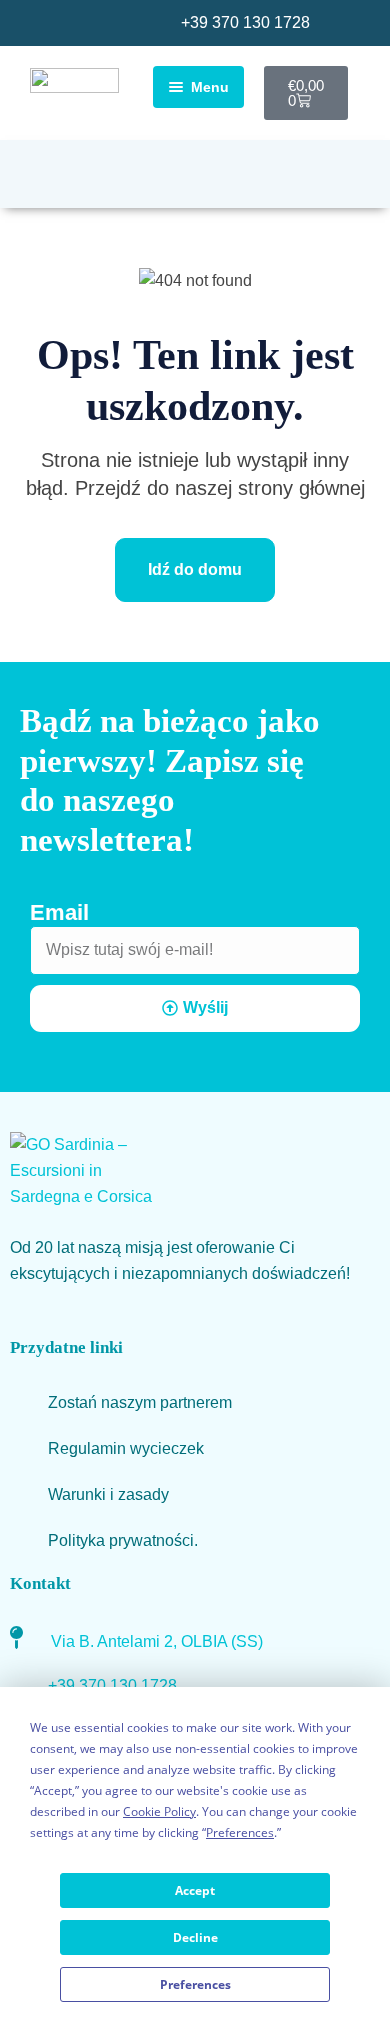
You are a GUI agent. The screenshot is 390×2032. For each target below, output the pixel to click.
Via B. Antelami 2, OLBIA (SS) (157, 1641)
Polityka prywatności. (123, 1540)
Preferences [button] (240, 1832)
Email (59, 912)
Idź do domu (195, 569)
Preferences (195, 1984)
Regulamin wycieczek (126, 1448)
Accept (195, 1890)
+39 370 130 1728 (245, 22)
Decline (195, 1937)
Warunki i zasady (108, 1494)
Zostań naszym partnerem (140, 1402)
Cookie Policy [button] (159, 1811)
